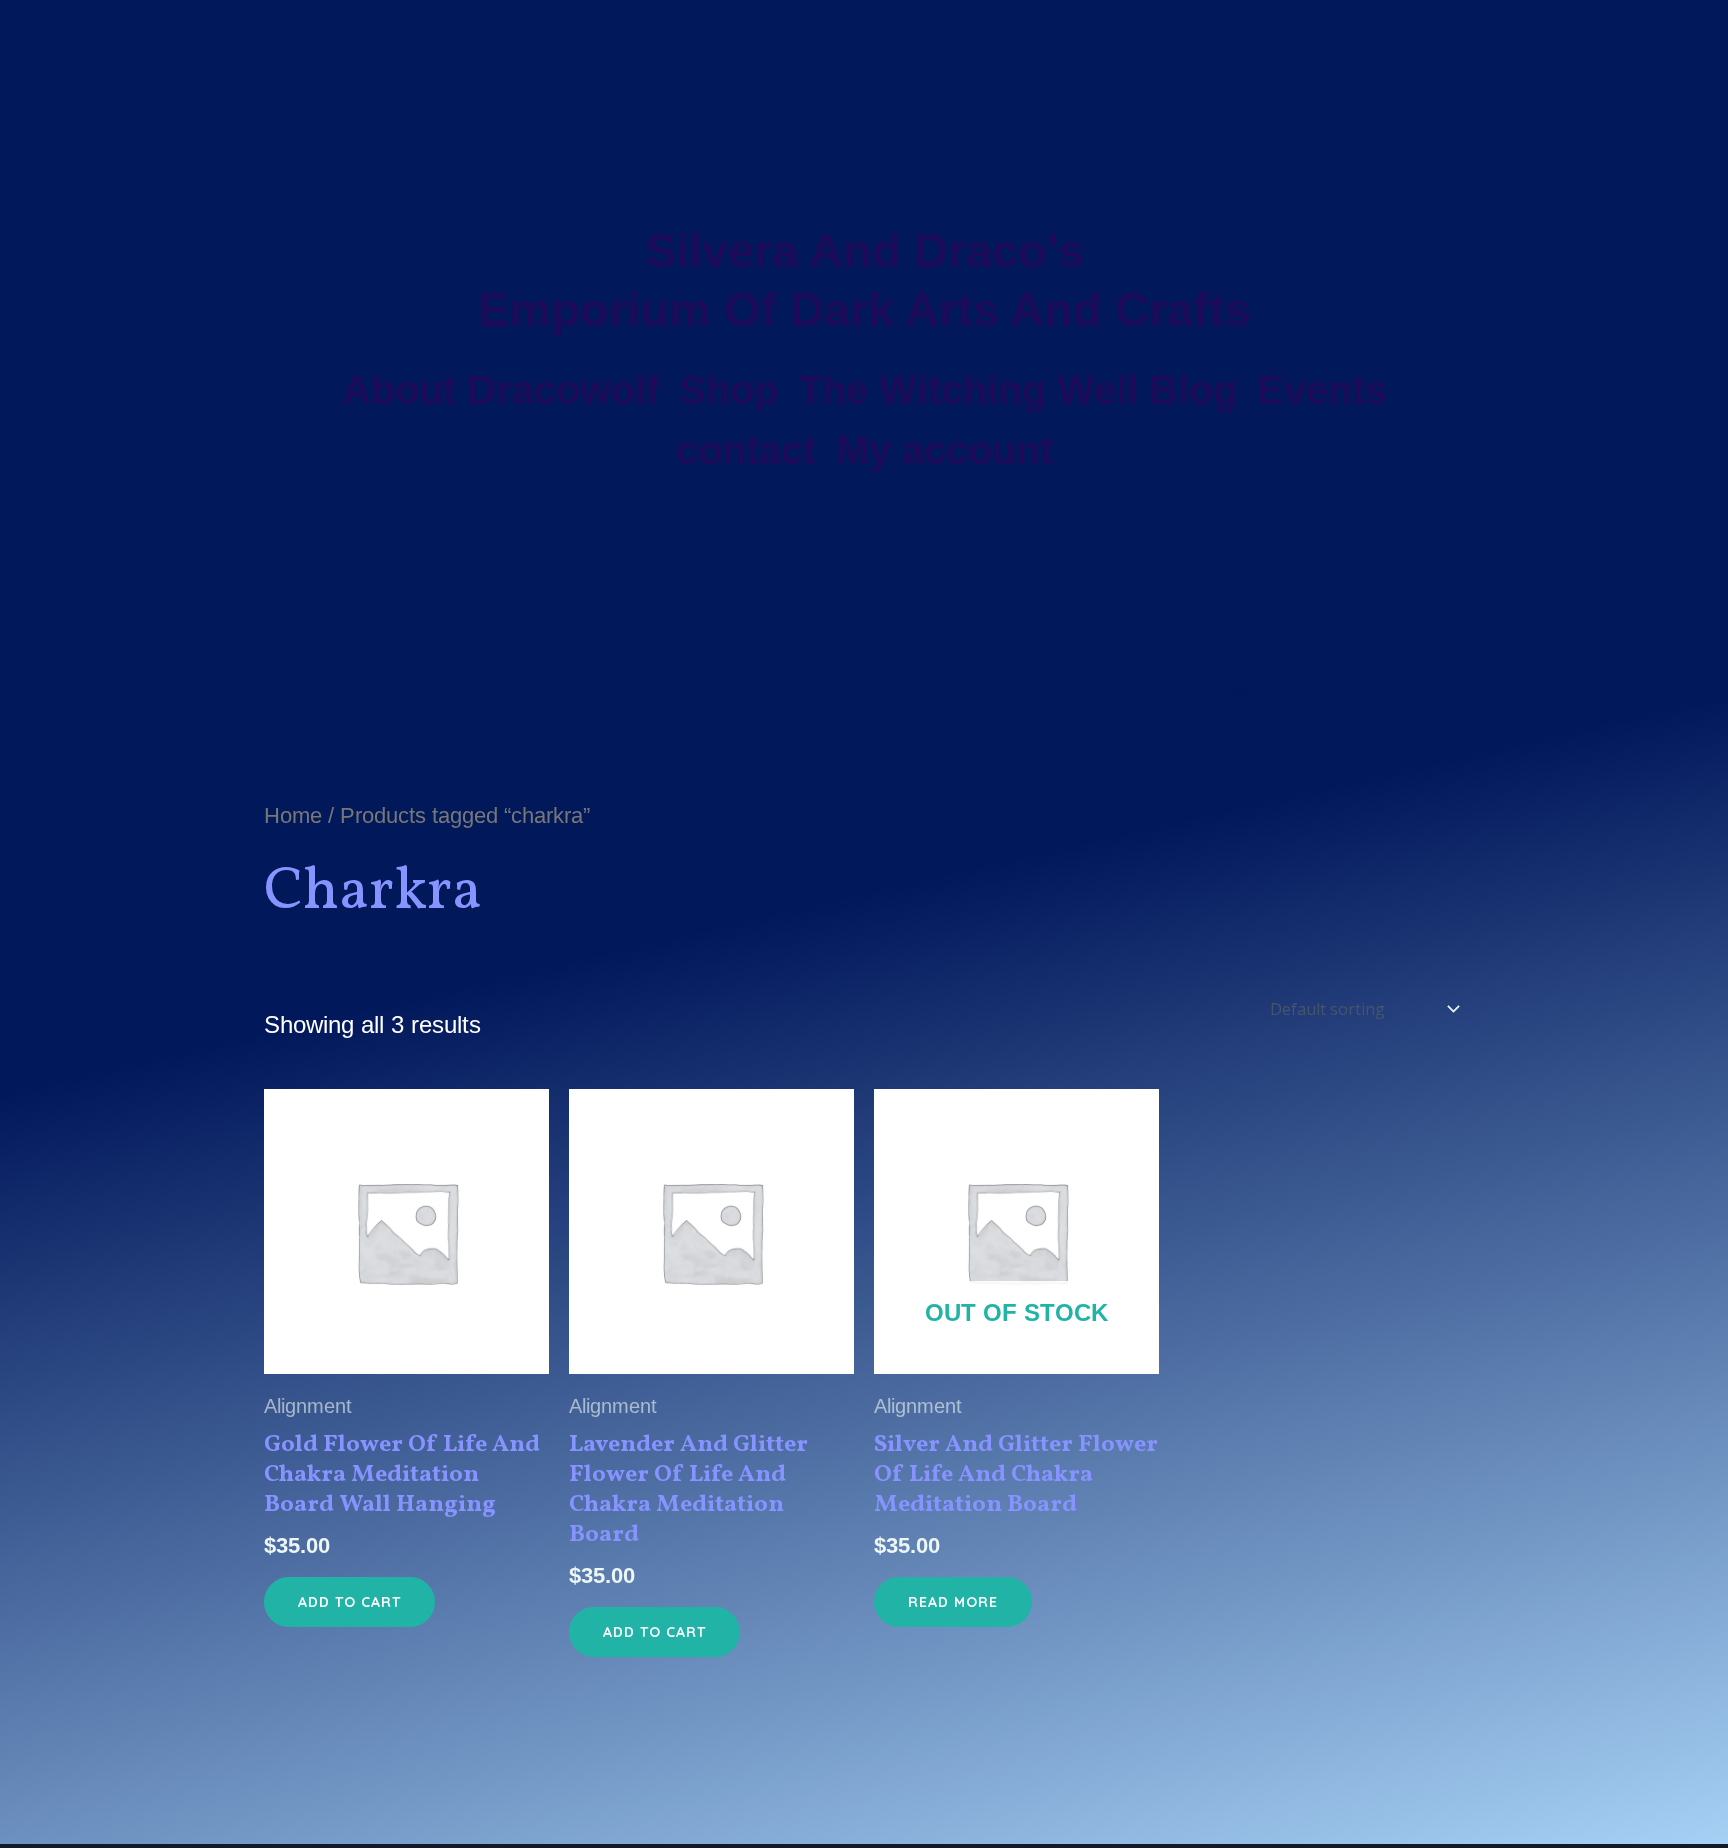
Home (293, 815)
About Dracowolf (500, 390)
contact (746, 450)
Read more (953, 1602)
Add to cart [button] (349, 1602)
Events (1322, 390)
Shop (728, 390)
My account (944, 450)
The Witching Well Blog (1017, 390)
